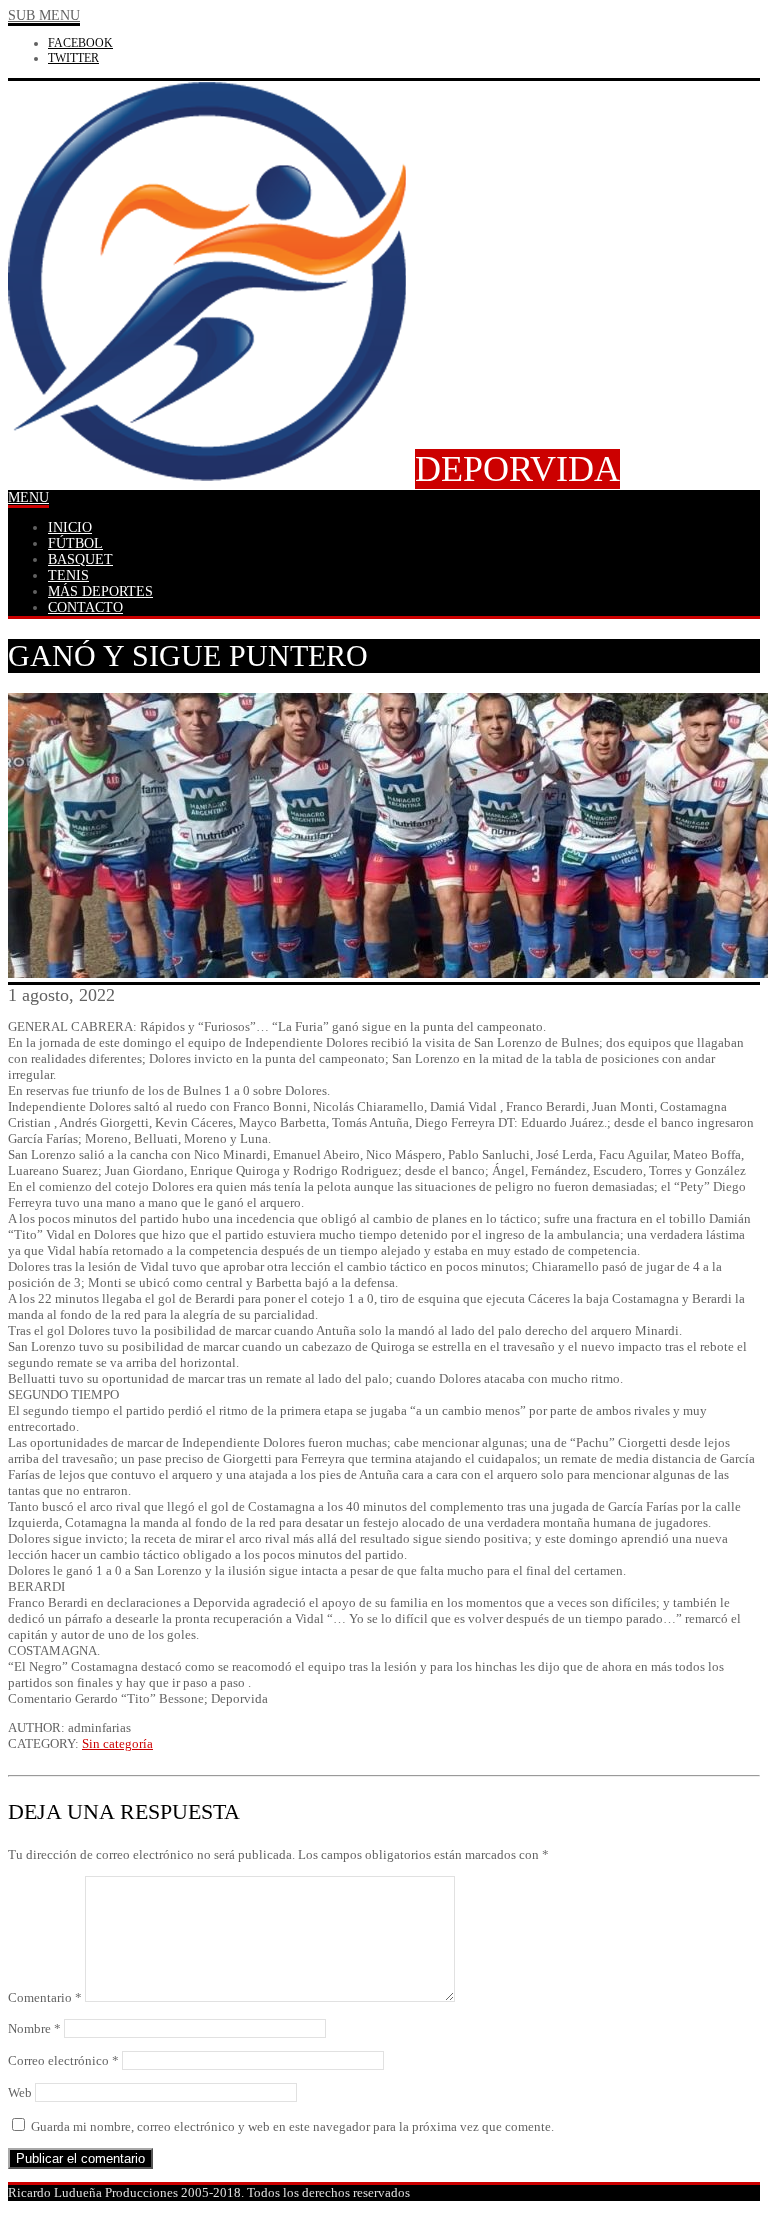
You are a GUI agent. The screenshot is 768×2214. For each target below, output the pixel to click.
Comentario (45, 1997)
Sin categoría (117, 1743)
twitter (73, 58)
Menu (28, 497)
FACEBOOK (80, 43)
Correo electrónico (63, 2060)
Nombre (34, 2028)
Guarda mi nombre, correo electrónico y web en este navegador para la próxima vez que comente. (292, 2126)
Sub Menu (44, 15)
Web (20, 2092)
